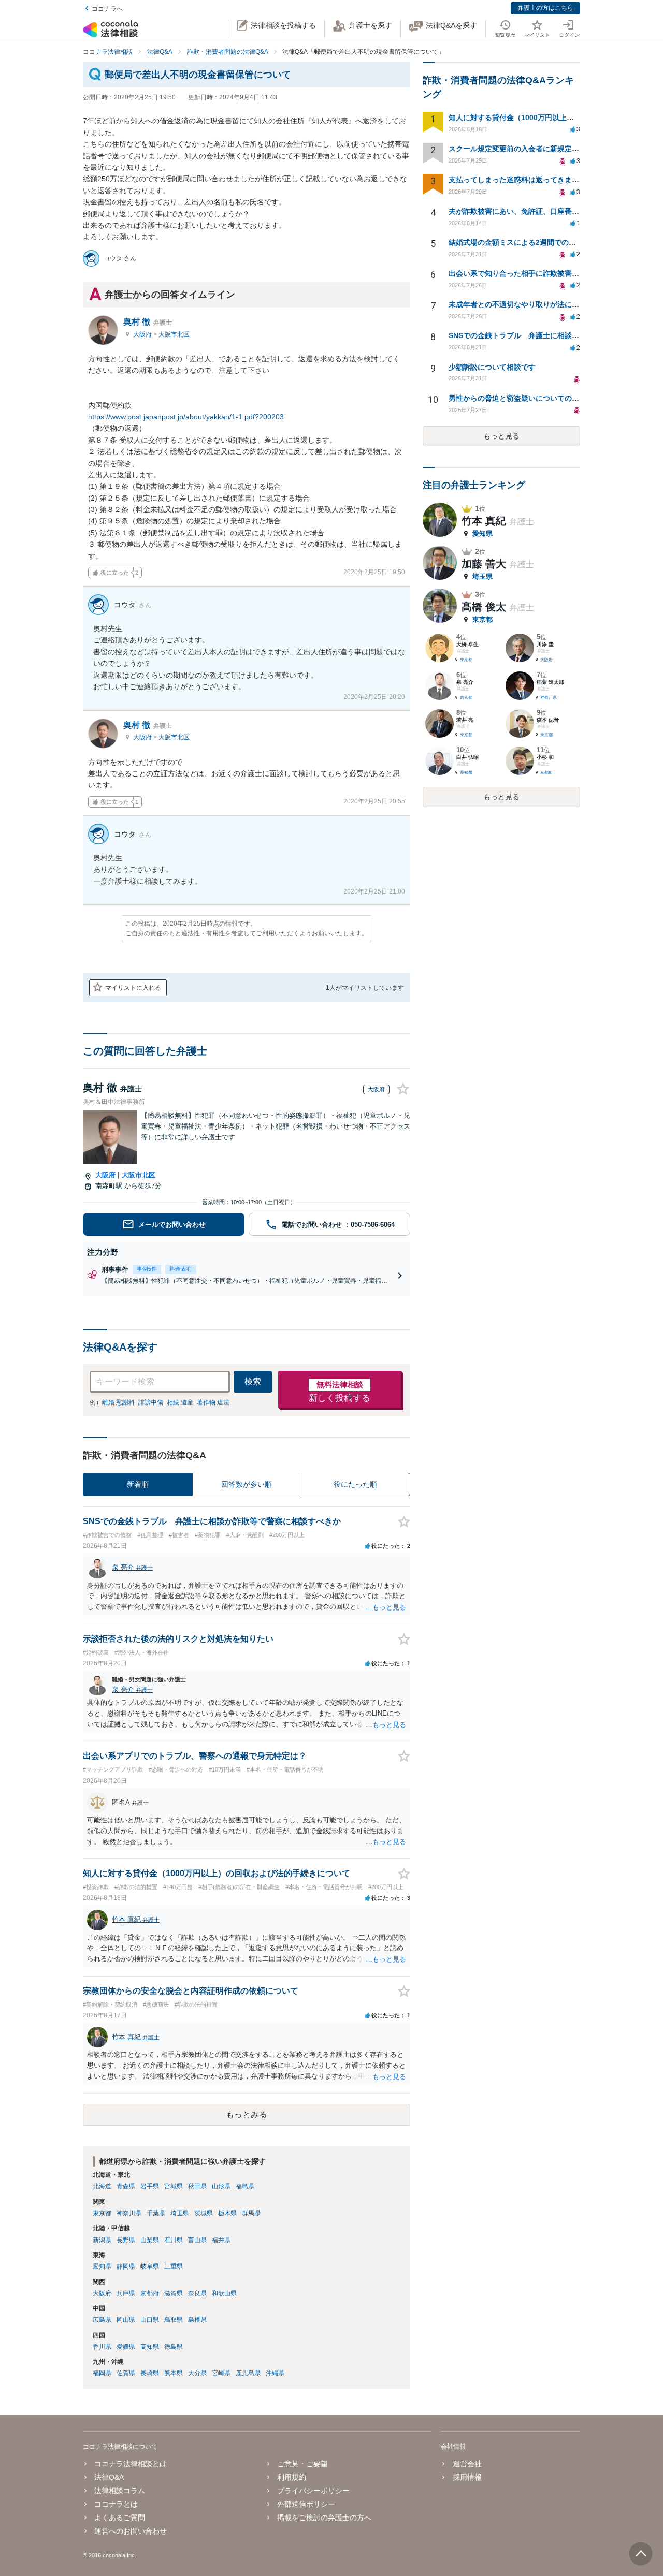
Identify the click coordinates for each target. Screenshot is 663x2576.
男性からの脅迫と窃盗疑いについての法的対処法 (528, 398)
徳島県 (174, 2347)
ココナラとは (116, 2504)
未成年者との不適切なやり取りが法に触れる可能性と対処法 (546, 304)
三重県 (174, 2266)
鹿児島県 (248, 2373)
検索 (253, 1381)
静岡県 (126, 2266)
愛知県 (102, 2266)
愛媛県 (126, 2347)
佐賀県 (126, 2373)
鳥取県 (174, 2320)
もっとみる (247, 2114)
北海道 (102, 2186)
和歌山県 (224, 2293)
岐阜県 (150, 2266)
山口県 (150, 2320)
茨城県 (204, 2213)
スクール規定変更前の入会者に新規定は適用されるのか (539, 149)
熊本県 (174, 2373)
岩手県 (150, 2186)
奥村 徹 (148, 322)
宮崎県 (221, 2373)
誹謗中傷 (151, 1402)
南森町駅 (110, 1186)
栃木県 (227, 2213)
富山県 (197, 2240)
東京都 (102, 2213)
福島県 (245, 2186)
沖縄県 (275, 2373)
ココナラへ (107, 9)
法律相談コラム (120, 2491)
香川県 (102, 2347)
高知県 (150, 2347)
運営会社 (467, 2464)
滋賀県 (174, 2293)
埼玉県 (180, 2213)
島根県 (197, 2320)
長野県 (126, 2240)
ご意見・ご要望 (302, 2464)
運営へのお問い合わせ (131, 2531)
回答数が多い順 (247, 1484)
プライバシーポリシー (313, 2491)
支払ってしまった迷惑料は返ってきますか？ (521, 180)
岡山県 (126, 2320)
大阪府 (143, 334)
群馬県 (251, 2213)
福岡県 (102, 2373)
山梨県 (150, 2240)
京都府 (150, 2293)
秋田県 (197, 2186)
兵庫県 (126, 2293)
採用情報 (467, 2477)
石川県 (174, 2240)
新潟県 (102, 2240)
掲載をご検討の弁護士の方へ (324, 2518)
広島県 (102, 2320)
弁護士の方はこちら (545, 8)
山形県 (221, 2186)
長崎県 (150, 2373)
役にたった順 (355, 1484)
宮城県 (174, 2186)
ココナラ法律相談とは (131, 2464)
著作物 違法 (213, 1402)
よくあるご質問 (120, 2518)
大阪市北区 (174, 334)
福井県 (221, 2240)
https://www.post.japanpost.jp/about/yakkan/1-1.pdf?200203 (186, 417)
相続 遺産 (180, 1402)
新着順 (138, 1484)
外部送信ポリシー (306, 2504)
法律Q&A (109, 2477)
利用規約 (292, 2477)
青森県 (126, 2186)
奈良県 (197, 2293)
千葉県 (156, 2213)
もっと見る (501, 436)
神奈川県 (129, 2213)
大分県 (197, 2373)
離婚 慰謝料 (118, 1402)
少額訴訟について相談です (492, 367)
